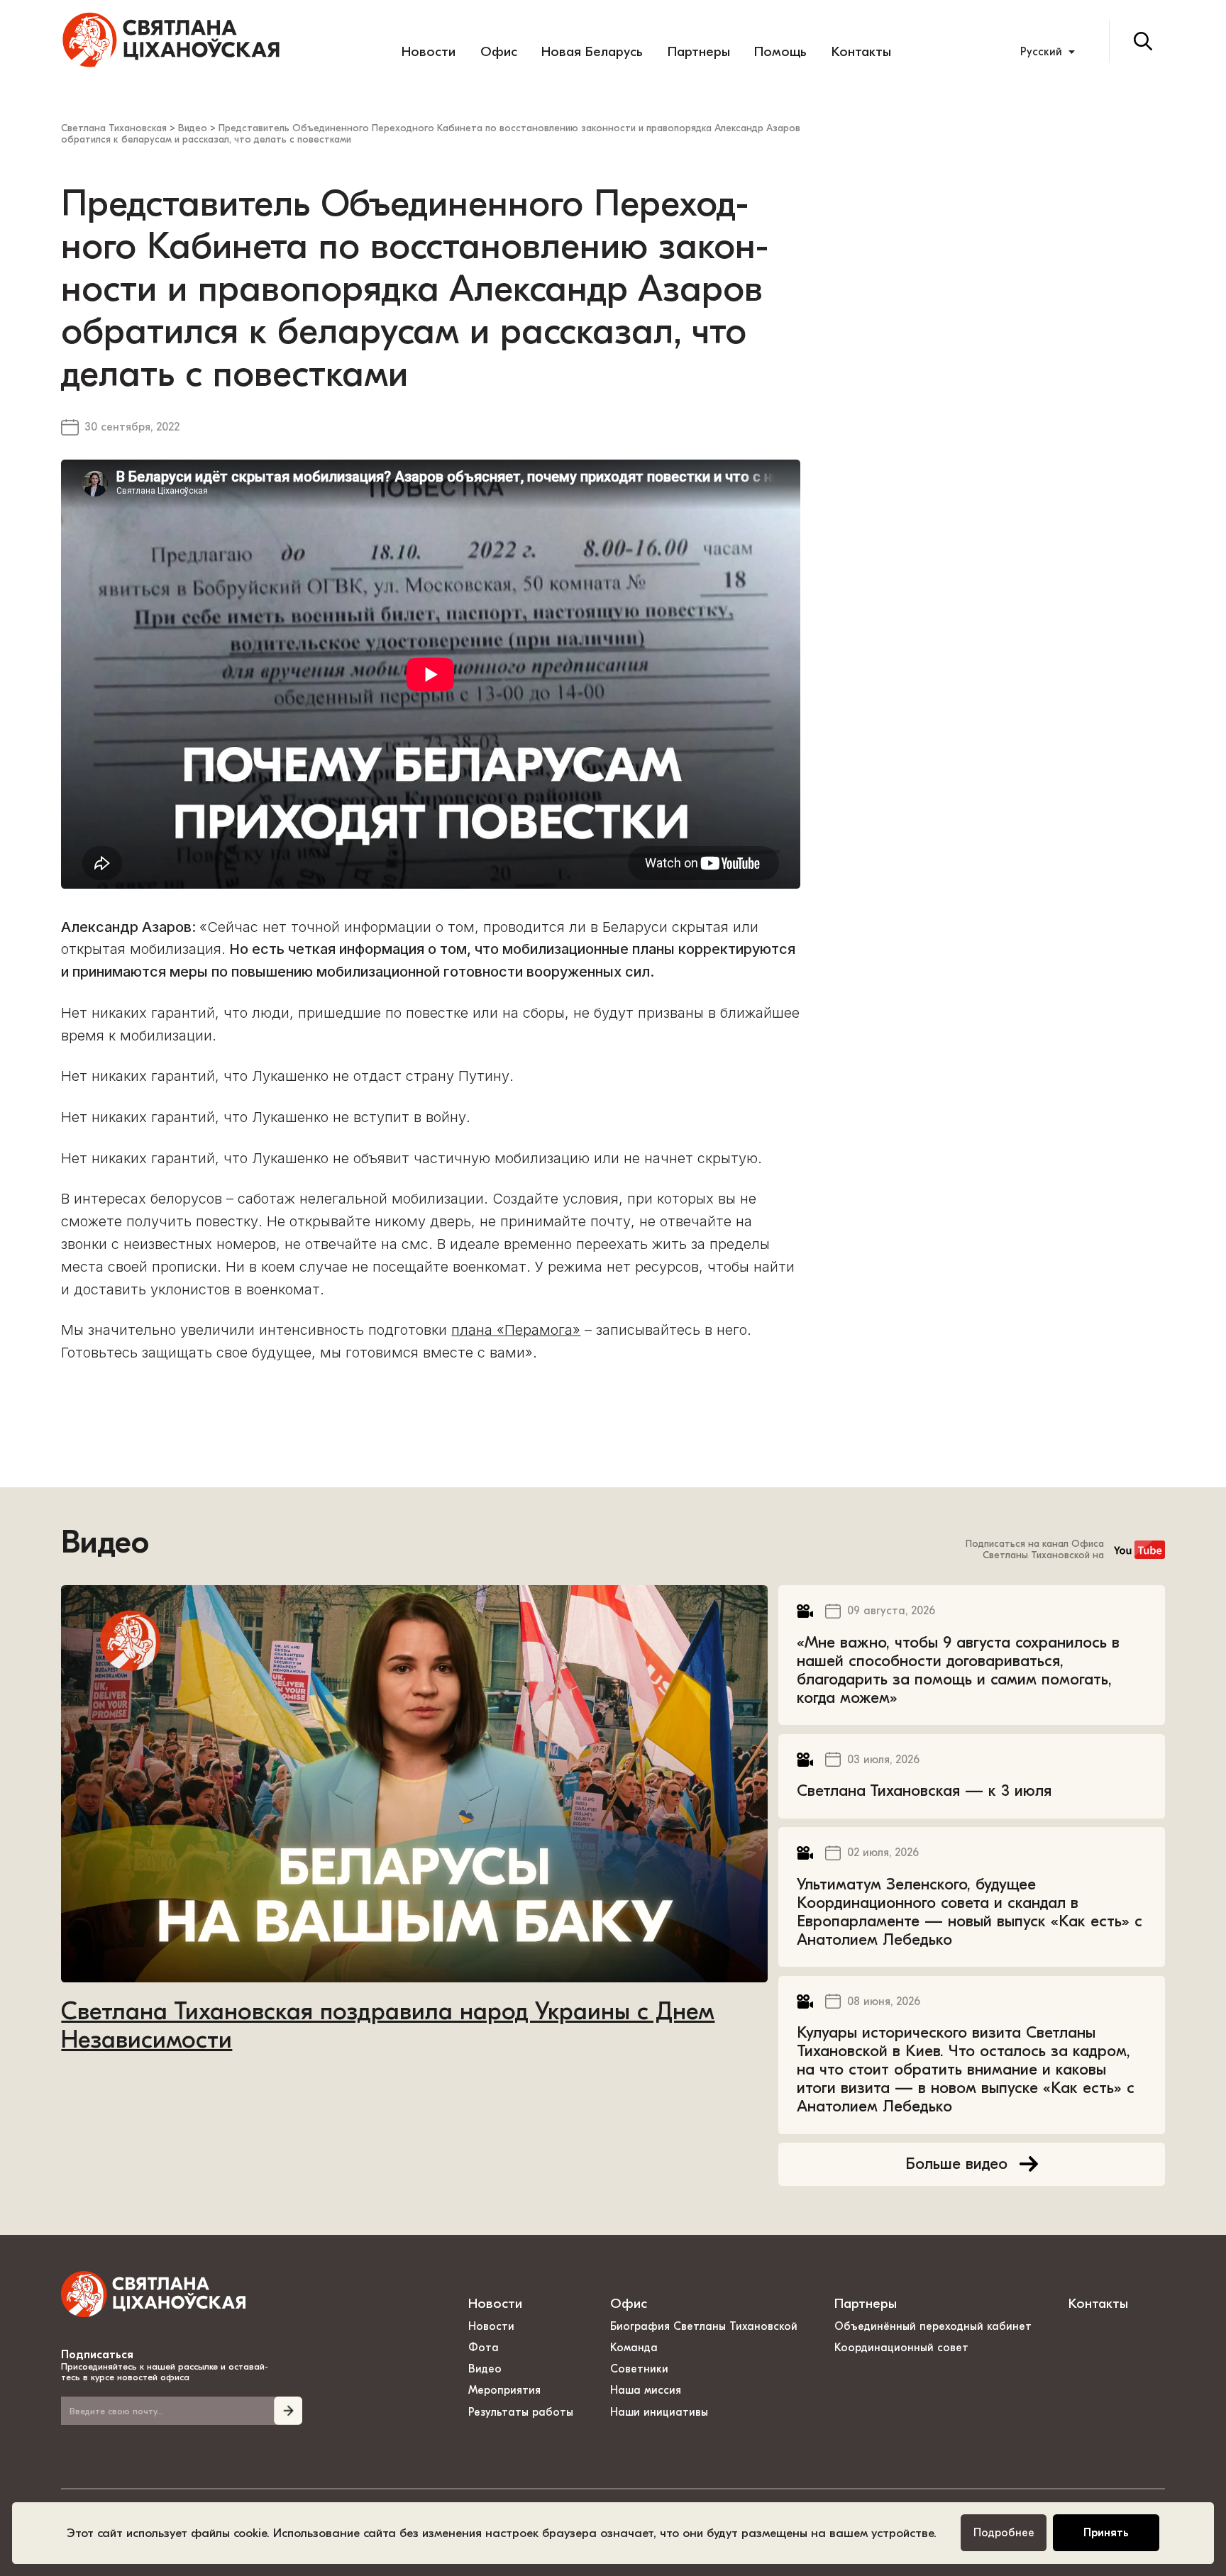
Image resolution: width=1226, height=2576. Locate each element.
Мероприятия (504, 2390)
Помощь (780, 52)
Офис (499, 52)
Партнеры (699, 52)
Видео (105, 1543)
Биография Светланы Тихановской (704, 2326)
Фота (484, 2348)
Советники (639, 2369)
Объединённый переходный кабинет (933, 2326)
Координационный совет (901, 2348)
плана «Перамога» (516, 1330)
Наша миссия (646, 2390)
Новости (429, 52)
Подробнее (1004, 2533)
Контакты (861, 52)
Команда (634, 2348)
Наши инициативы (659, 2412)
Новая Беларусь (592, 52)
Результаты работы (521, 2412)
